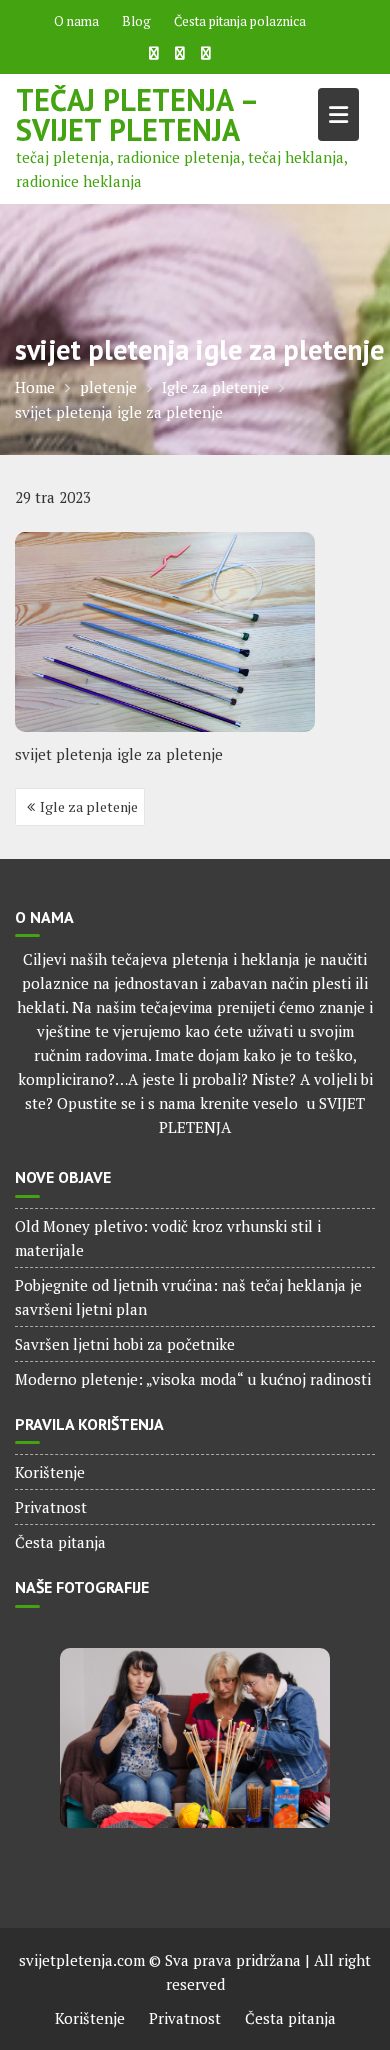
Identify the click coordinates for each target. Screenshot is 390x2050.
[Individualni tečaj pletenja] (195, 1738)
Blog (136, 21)
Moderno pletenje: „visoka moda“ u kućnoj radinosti (193, 1379)
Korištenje (50, 1472)
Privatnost (51, 1507)
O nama (76, 21)
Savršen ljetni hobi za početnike (125, 1344)
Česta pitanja (60, 1542)
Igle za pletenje (89, 806)
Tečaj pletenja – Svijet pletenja (136, 114)
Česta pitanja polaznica (240, 21)
